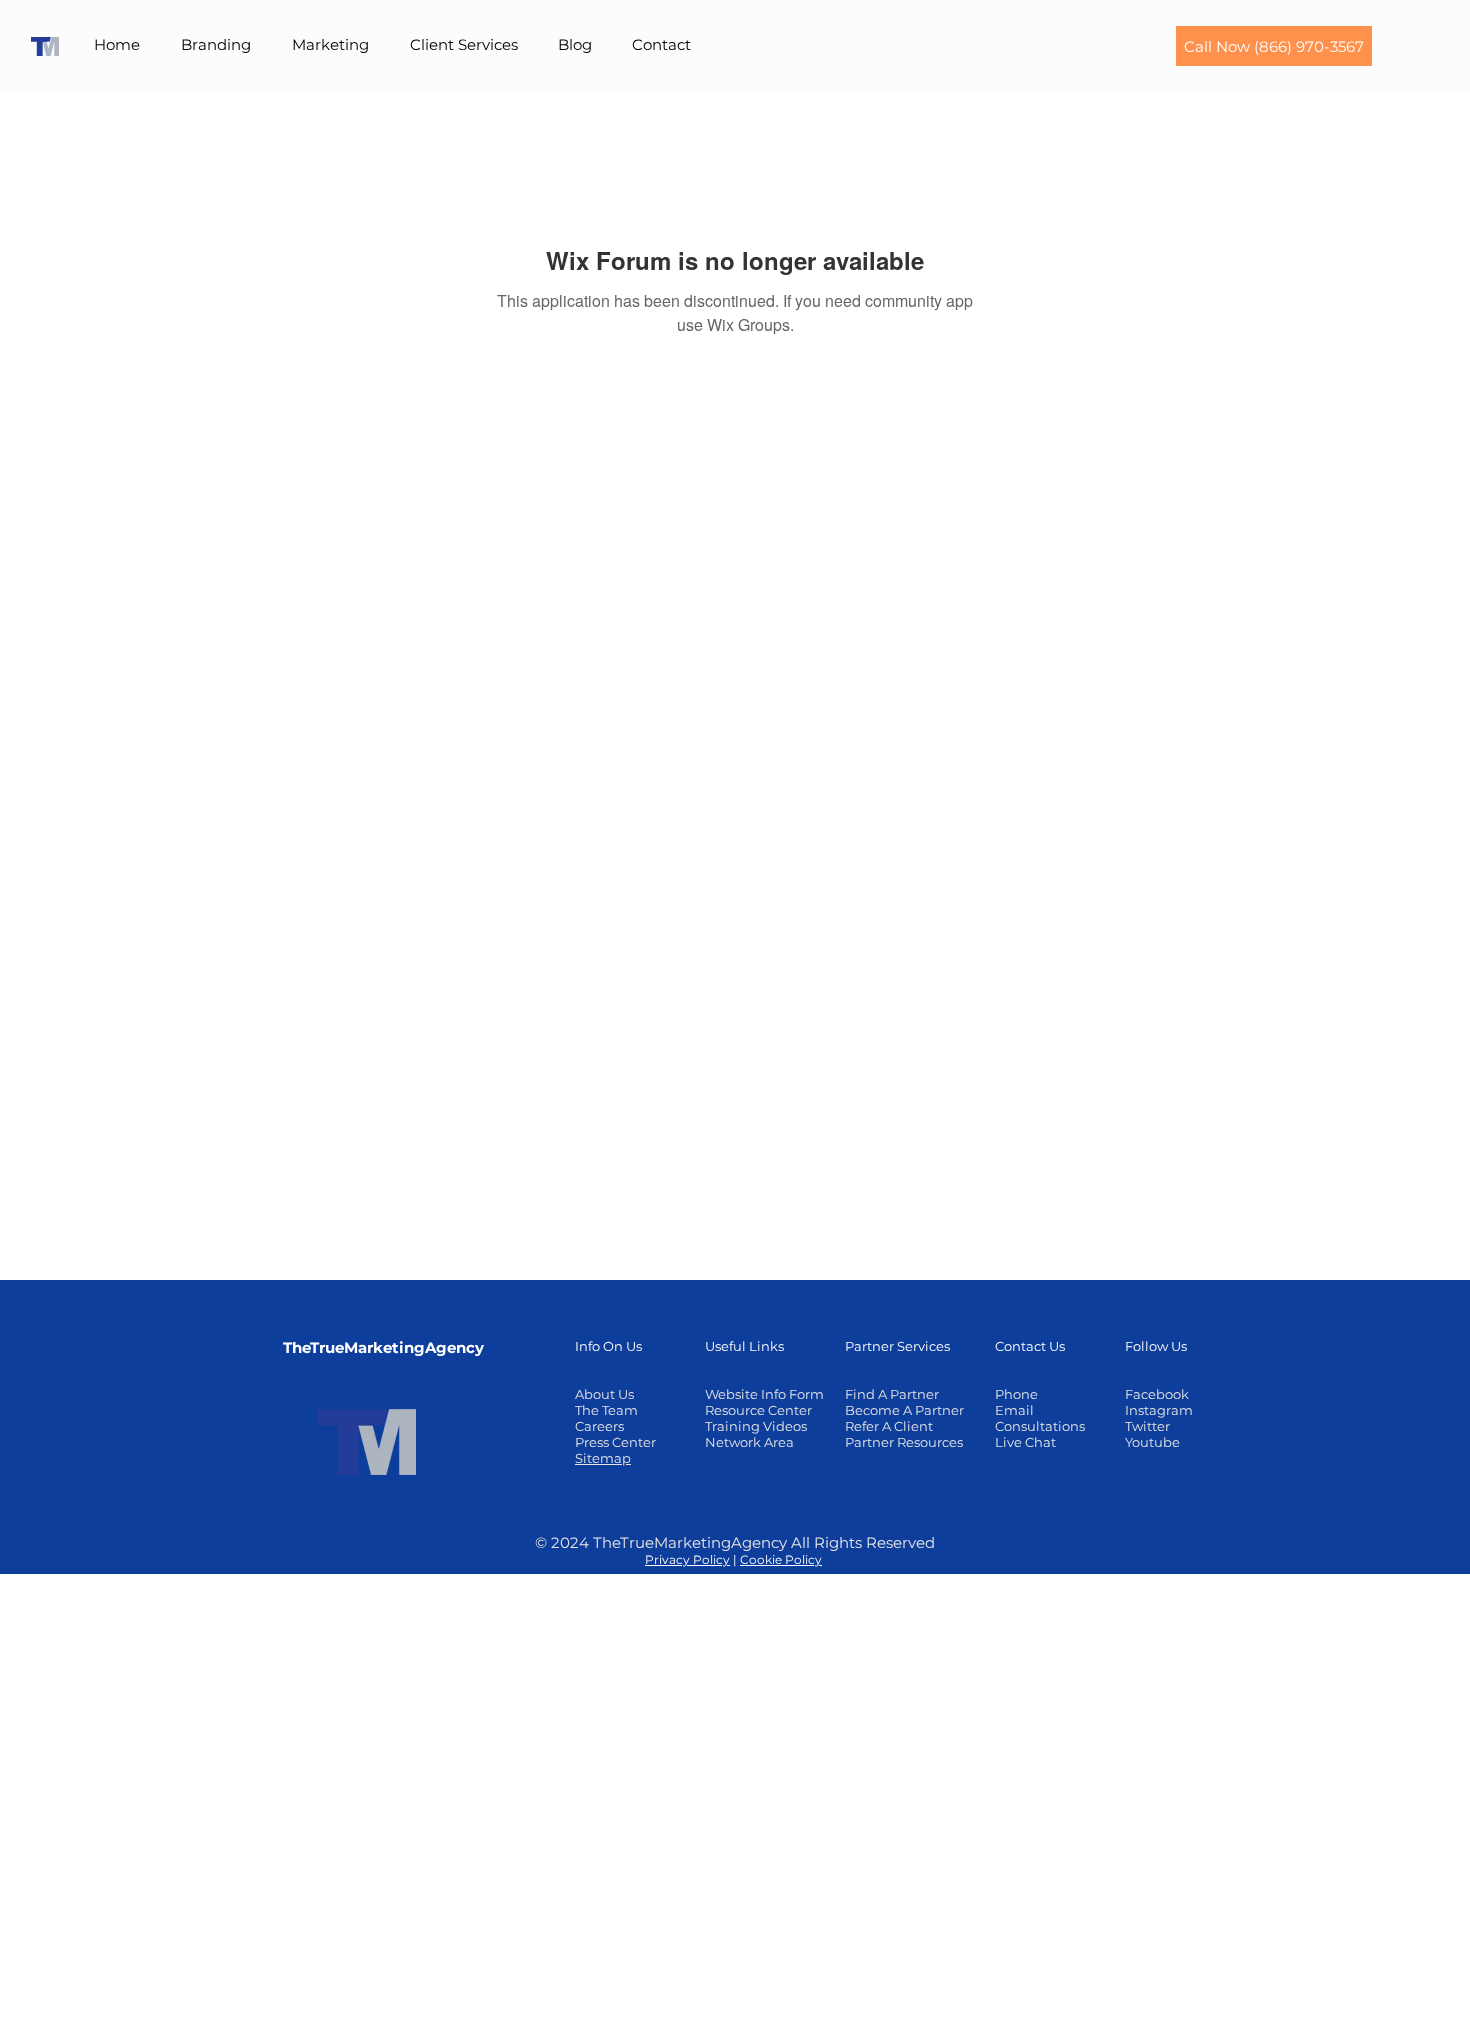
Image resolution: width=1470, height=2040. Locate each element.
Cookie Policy (781, 1559)
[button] (216, 45)
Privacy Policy (687, 1559)
